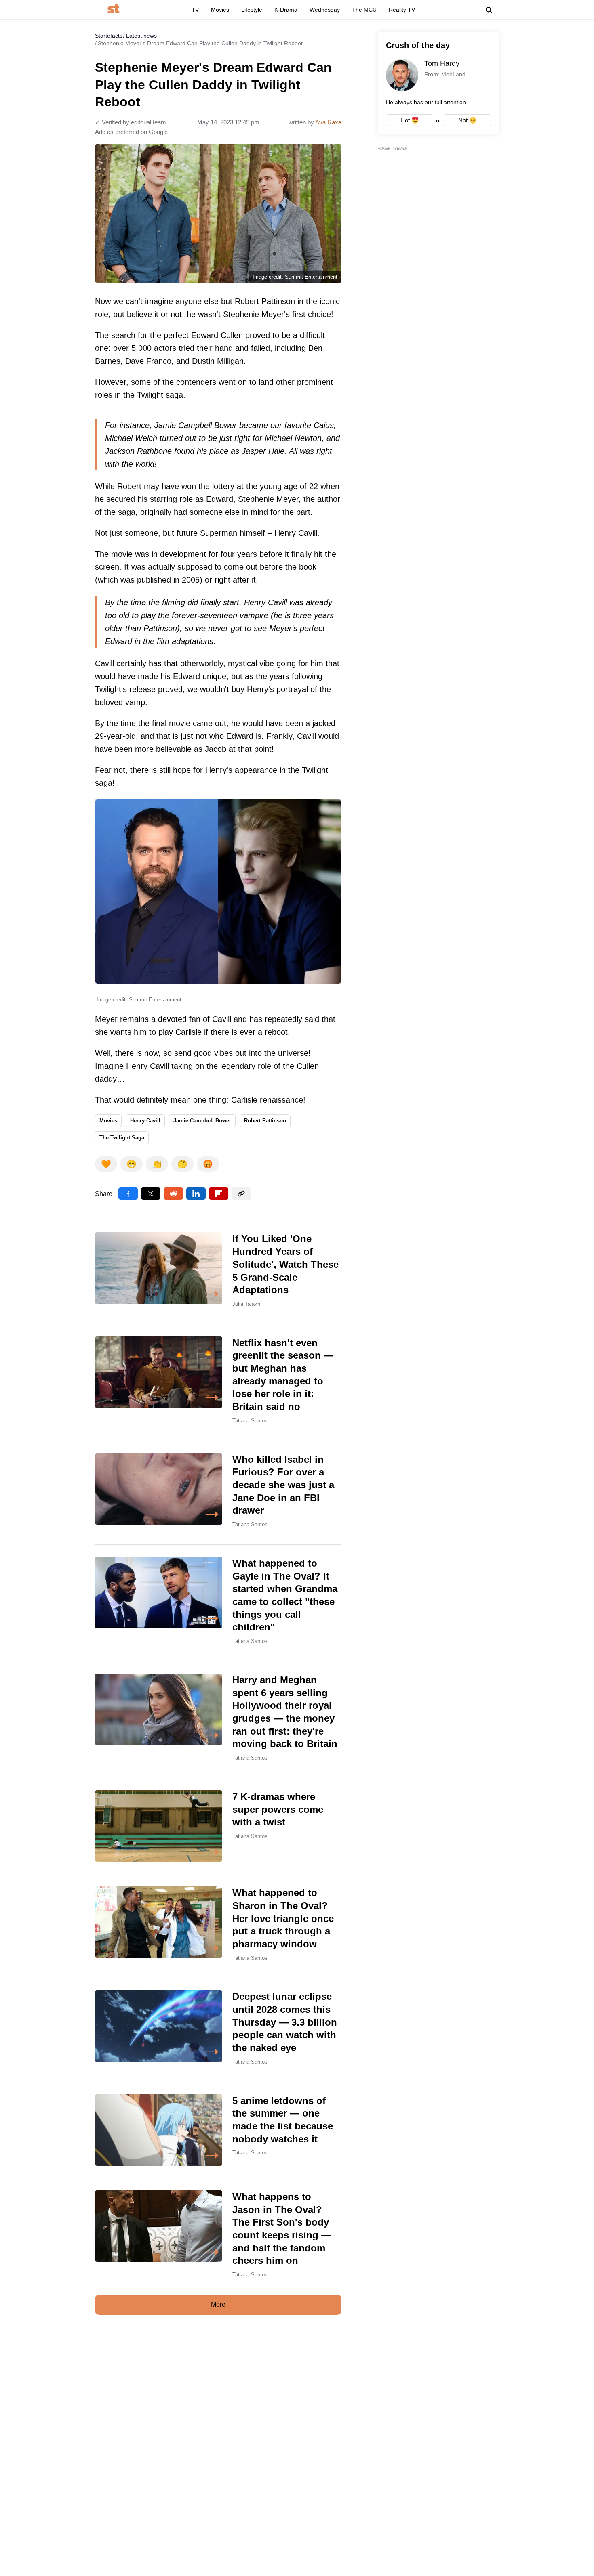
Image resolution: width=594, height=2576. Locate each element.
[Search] (489, 10)
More (218, 2304)
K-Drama (286, 10)
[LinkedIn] (196, 1194)
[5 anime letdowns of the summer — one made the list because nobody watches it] (218, 2130)
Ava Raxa (328, 122)
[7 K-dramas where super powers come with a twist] (218, 1826)
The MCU (364, 10)
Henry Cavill (145, 1121)
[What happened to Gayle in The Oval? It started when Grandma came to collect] (218, 1603)
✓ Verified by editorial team (131, 122)
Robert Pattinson (265, 1121)
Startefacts (109, 36)
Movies (220, 10)
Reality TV (402, 10)
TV (195, 10)
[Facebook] (128, 1194)
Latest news (141, 36)
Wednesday (325, 10)
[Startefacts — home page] (113, 9)
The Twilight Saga (122, 1138)
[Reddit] (173, 1194)
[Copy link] (241, 1194)
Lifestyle (252, 10)
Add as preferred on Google (131, 132)
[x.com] (151, 1194)
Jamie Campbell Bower (202, 1121)
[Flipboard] (219, 1194)
